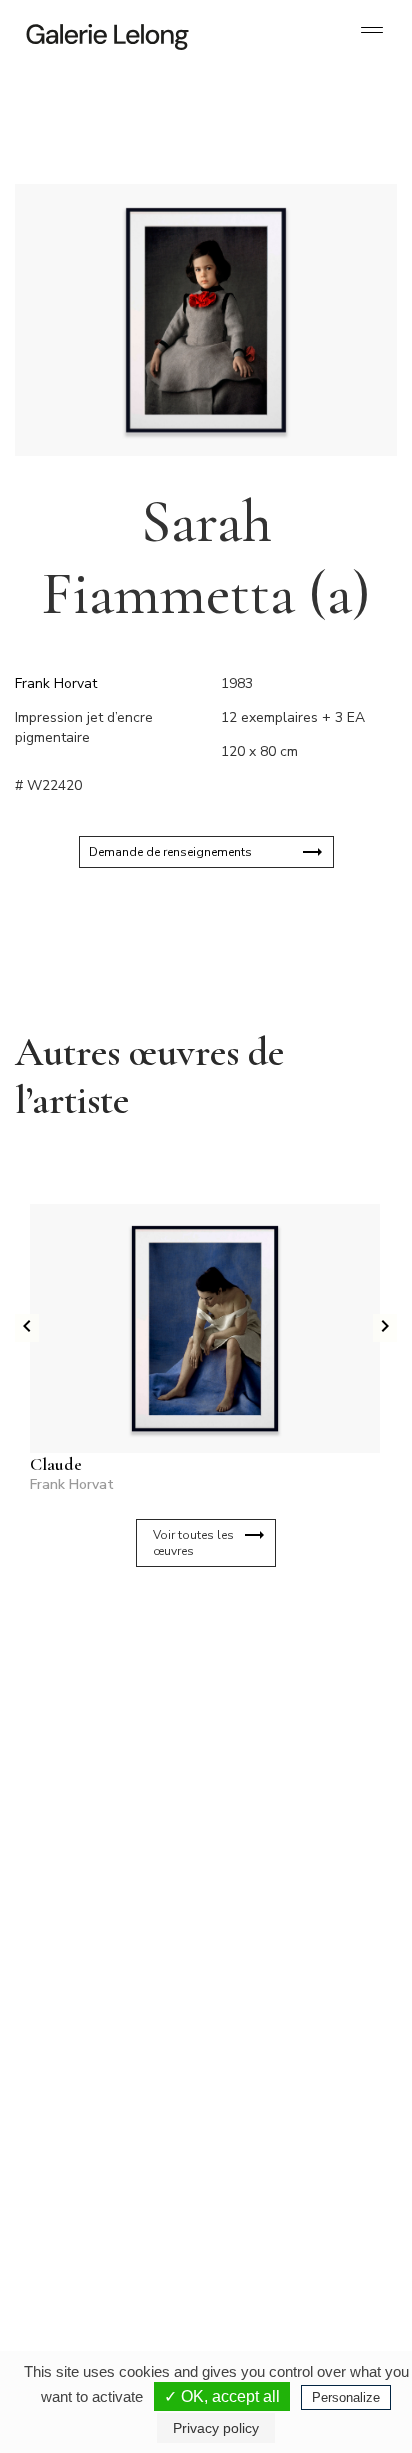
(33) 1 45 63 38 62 (285, 2013)
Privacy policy (216, 2428)
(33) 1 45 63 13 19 (99, 2013)
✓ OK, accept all (222, 2396)
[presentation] (27, 1328)
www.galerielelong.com (274, 2245)
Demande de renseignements (170, 852)
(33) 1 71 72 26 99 (99, 2213)
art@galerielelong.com (273, 2229)
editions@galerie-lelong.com (287, 2029)
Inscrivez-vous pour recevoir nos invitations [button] (190, 1661)
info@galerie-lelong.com (91, 2029)
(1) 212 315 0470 (282, 2213)
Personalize (346, 2397)
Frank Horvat (56, 683)
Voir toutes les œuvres (193, 1543)
